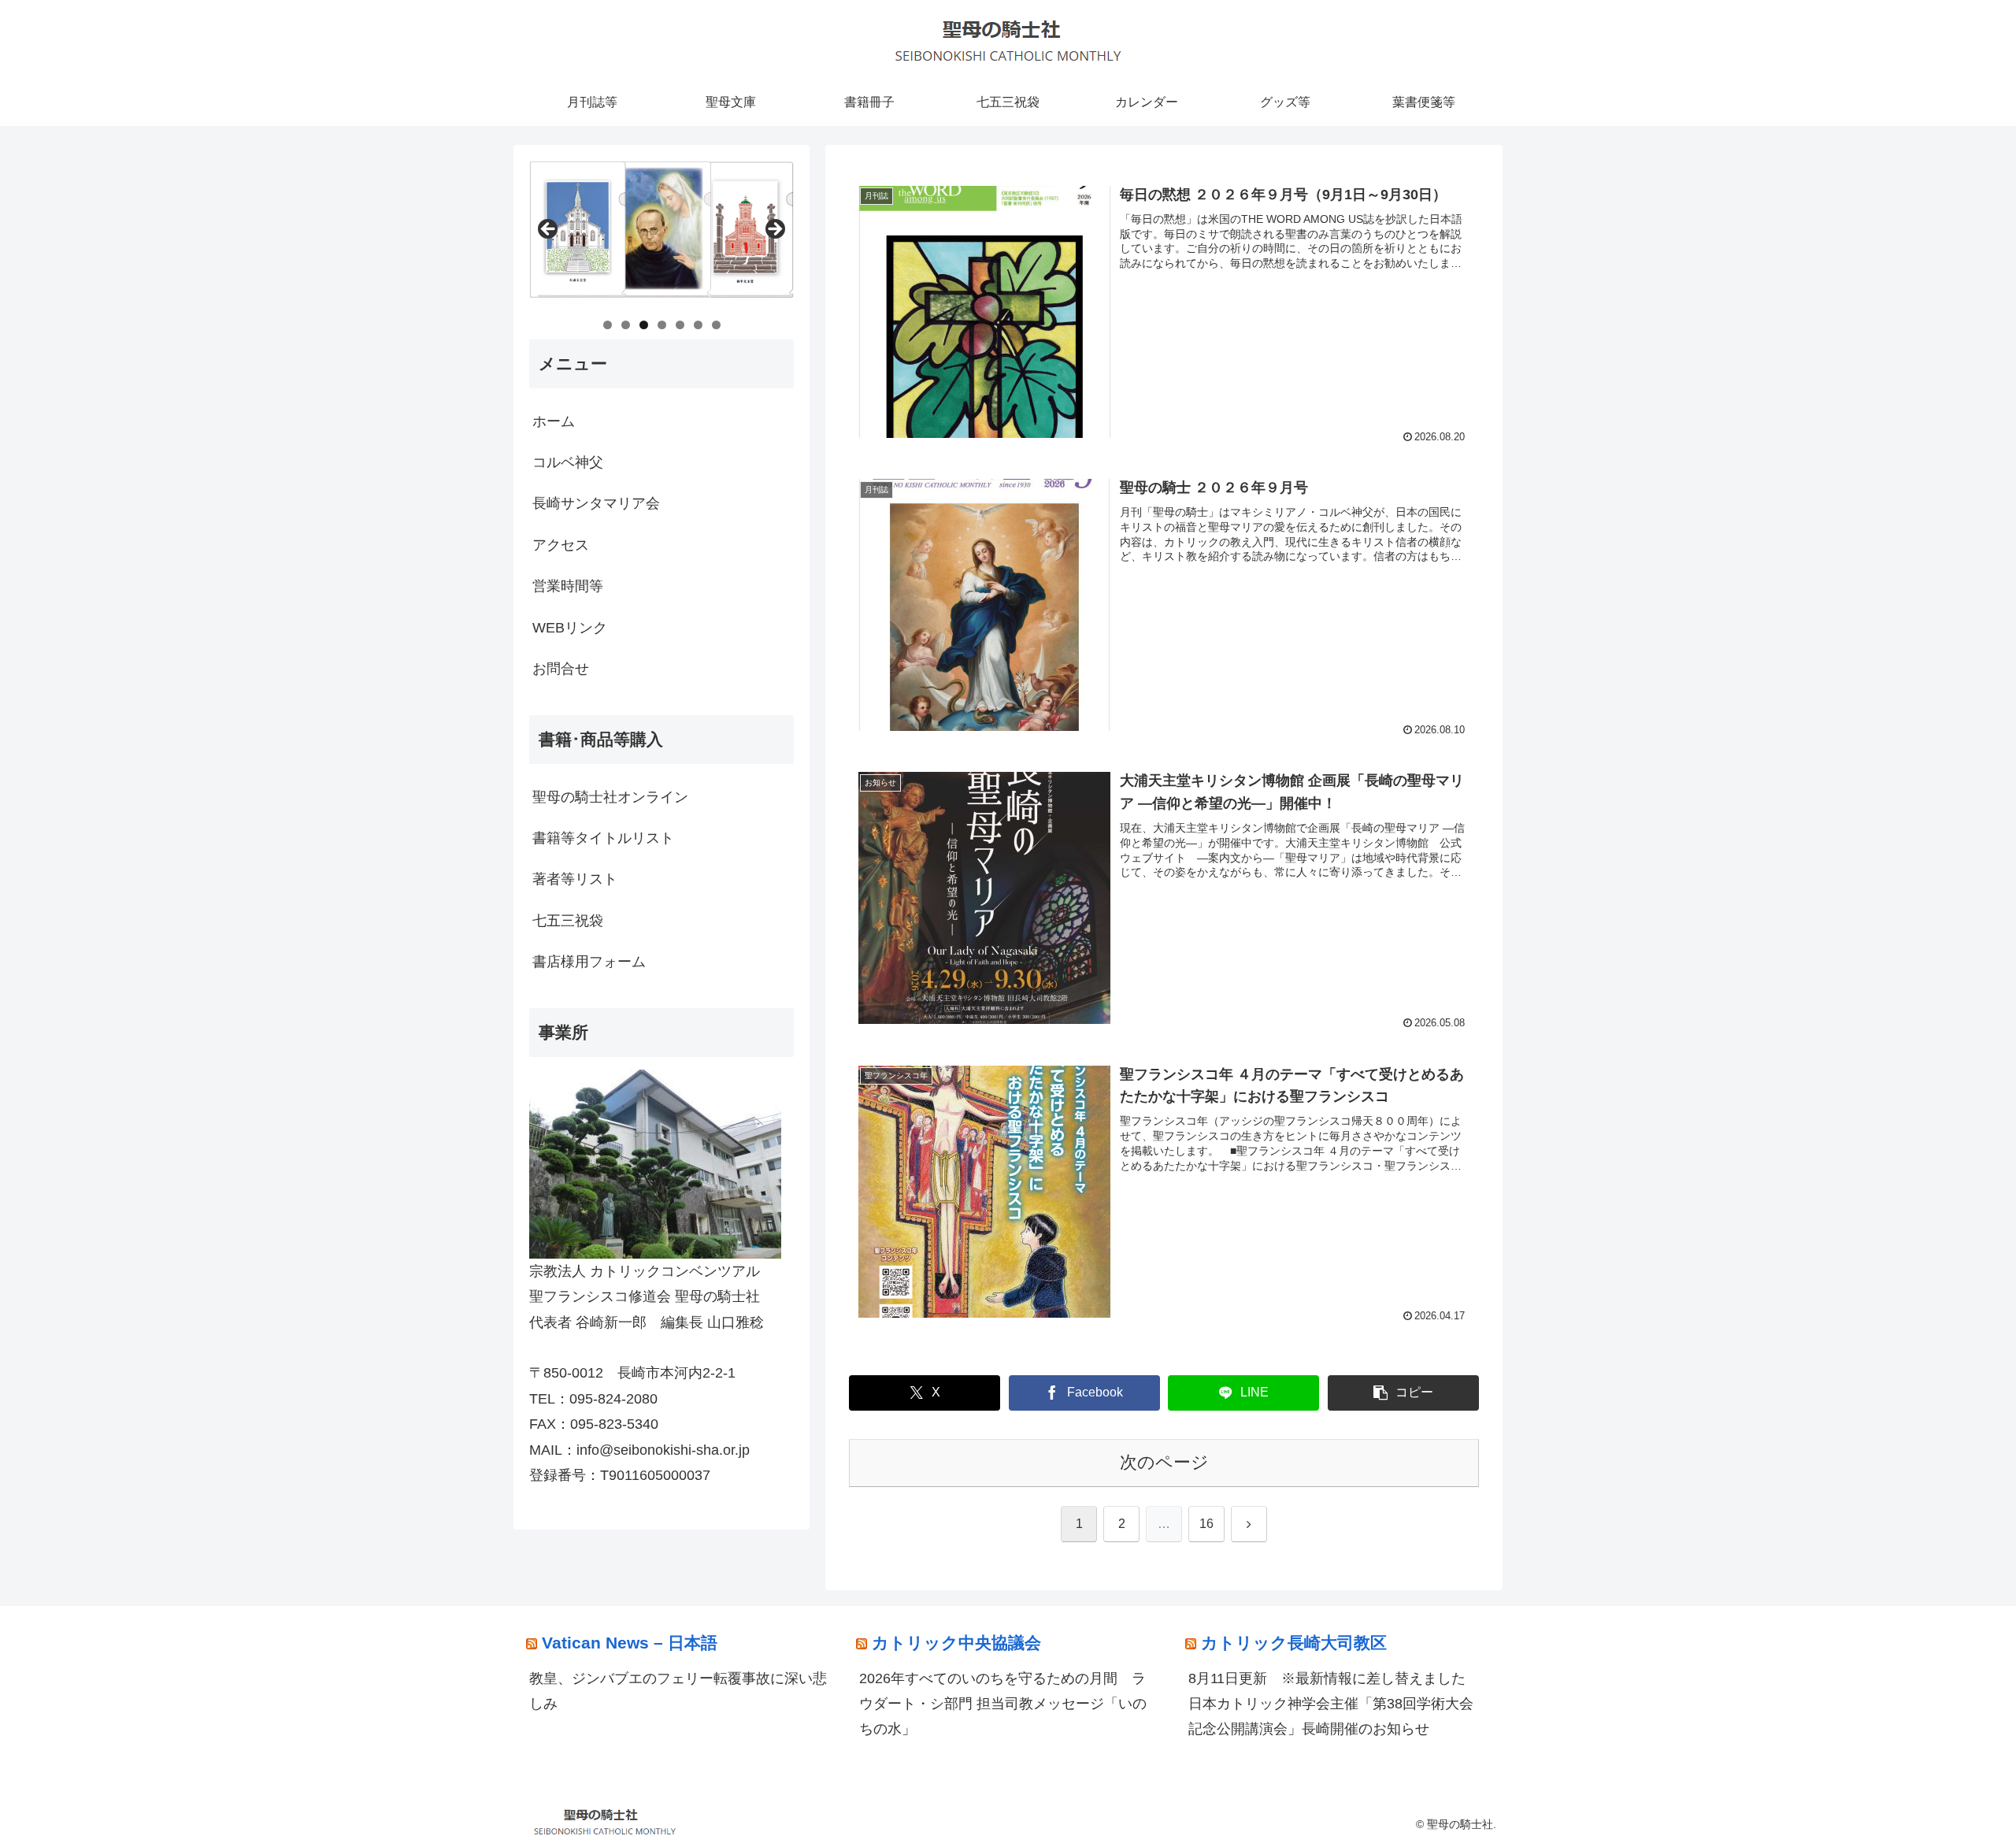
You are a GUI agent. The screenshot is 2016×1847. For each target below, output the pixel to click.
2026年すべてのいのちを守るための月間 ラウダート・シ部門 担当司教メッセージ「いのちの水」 (1003, 1704)
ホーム (554, 421)
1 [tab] (608, 325)
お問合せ (561, 669)
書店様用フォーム (589, 962)
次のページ (1164, 1462)
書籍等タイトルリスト (603, 838)
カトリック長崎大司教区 (1294, 1643)
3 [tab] (644, 325)
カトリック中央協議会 (956, 1643)
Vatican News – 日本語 (630, 1643)
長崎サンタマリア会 (596, 503)
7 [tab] (716, 325)
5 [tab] (680, 325)
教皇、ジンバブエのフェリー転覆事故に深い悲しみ (678, 1691)
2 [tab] (626, 325)
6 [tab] (698, 325)
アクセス (561, 545)
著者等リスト (575, 879)
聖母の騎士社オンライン (610, 797)
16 (1206, 1524)
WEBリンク (570, 628)
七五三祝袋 (568, 921)
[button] (1403, 1393)
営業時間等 (568, 586)
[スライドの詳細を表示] (661, 234)
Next (774, 230)
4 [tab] (662, 325)
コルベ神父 (568, 462)
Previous (549, 230)
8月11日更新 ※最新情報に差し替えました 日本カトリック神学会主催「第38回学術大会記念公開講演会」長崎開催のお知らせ (1334, 1704)
